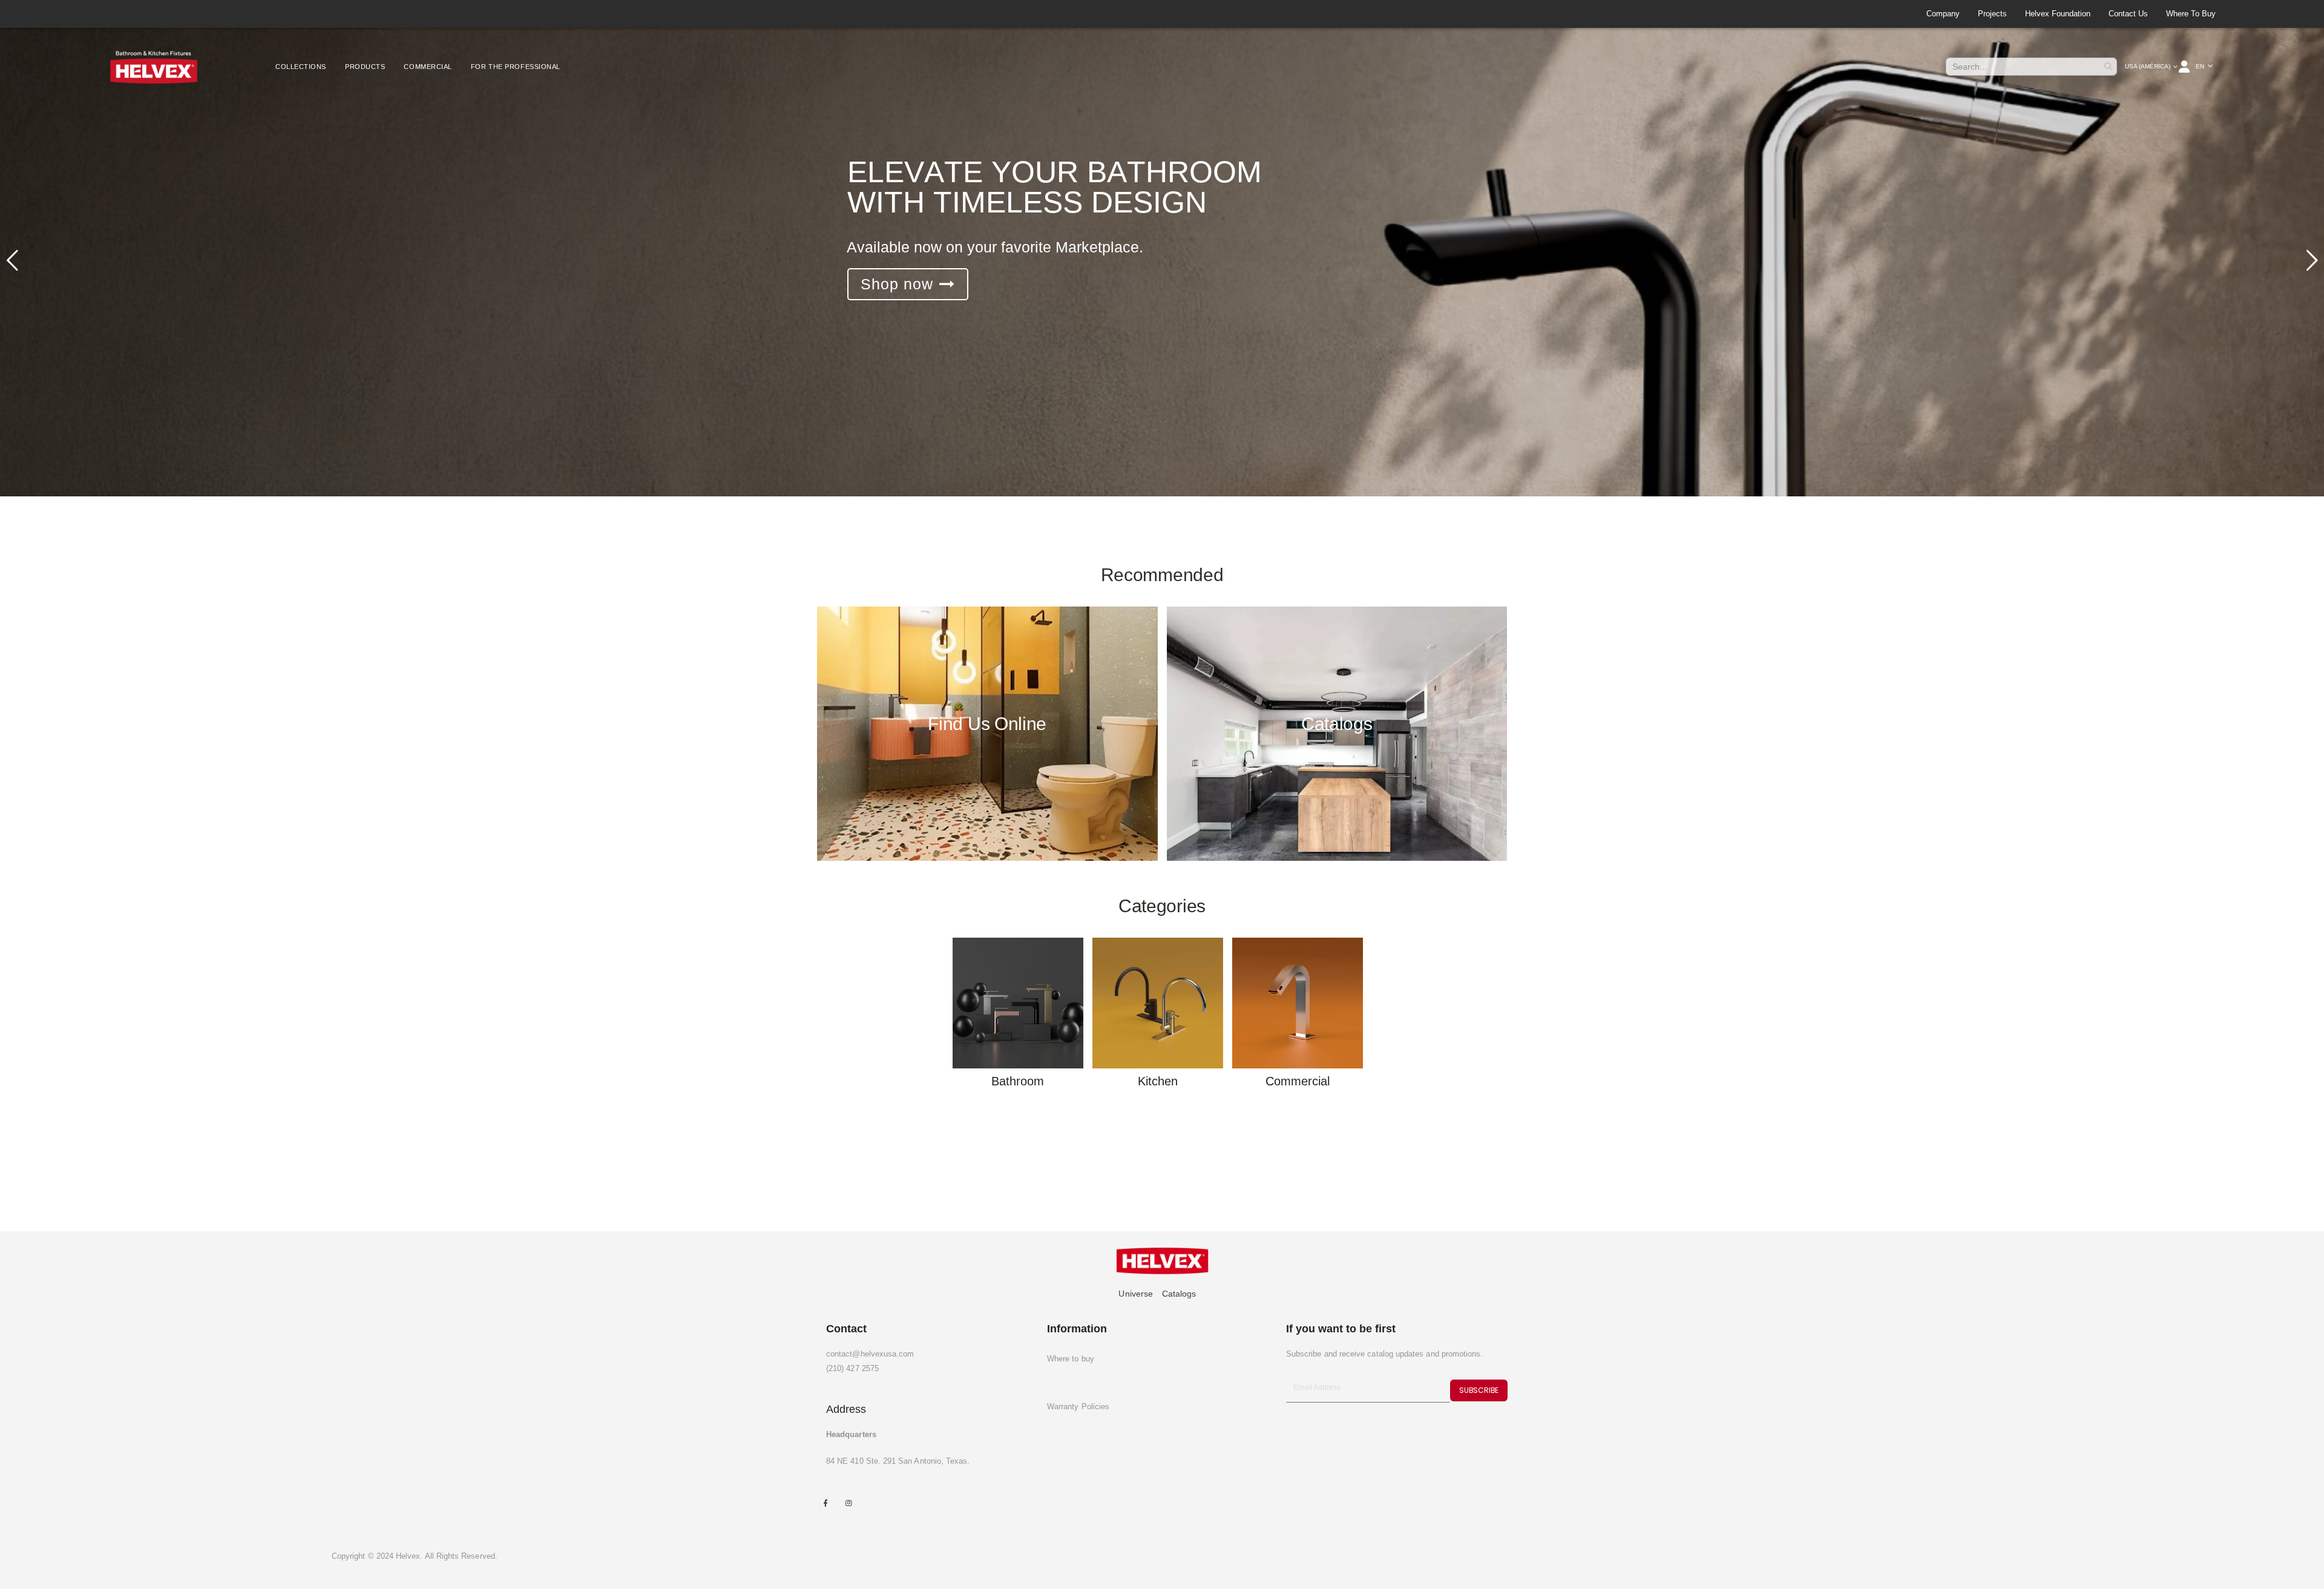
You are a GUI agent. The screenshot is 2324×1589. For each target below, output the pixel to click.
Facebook (825, 1503)
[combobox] (2031, 67)
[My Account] (2185, 67)
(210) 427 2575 (852, 1368)
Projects (1992, 14)
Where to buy (2191, 14)
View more (902, 284)
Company (1943, 14)
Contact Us (2128, 14)
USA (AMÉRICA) (2148, 66)
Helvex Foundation (2058, 14)
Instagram (848, 1503)
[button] (2204, 67)
